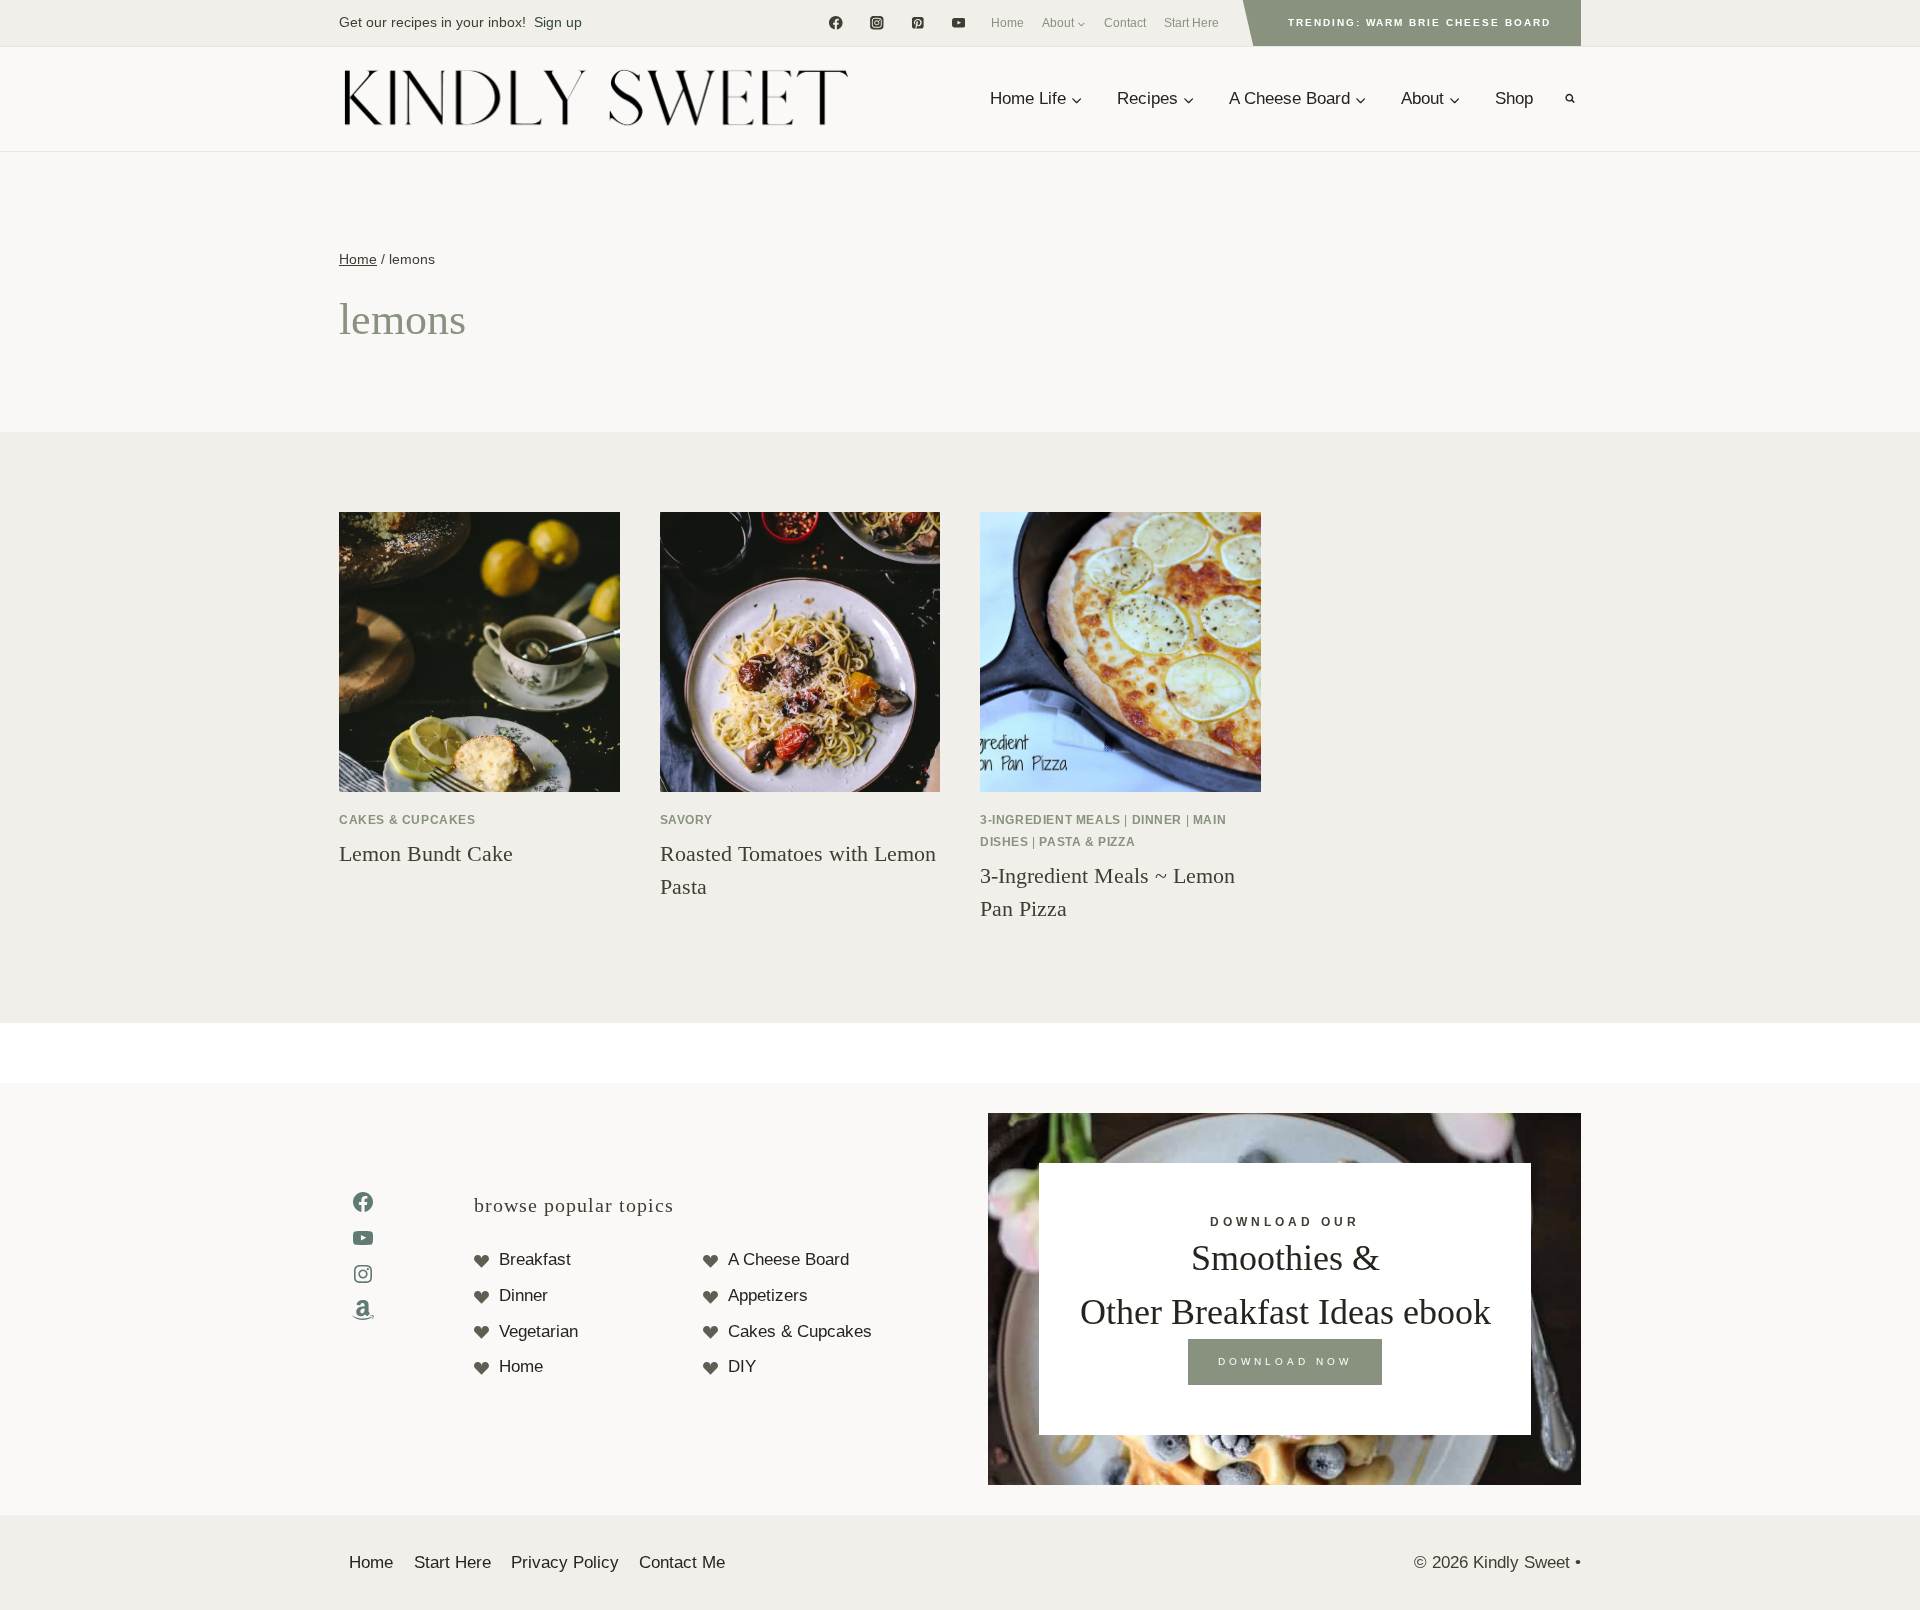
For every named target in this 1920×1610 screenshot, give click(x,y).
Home (1007, 23)
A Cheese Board (788, 1259)
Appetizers (768, 1295)
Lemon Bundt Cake (426, 853)
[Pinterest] (917, 22)
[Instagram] (876, 22)
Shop (1514, 98)
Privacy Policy (565, 1562)
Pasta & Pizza (1087, 842)
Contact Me (682, 1562)
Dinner (1157, 820)
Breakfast (535, 1259)
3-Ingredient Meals (1050, 820)
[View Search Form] (1570, 99)
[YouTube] (958, 22)
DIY (742, 1366)
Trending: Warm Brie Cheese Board (1419, 22)
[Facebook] (835, 22)
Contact (1125, 23)
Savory (687, 820)
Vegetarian (538, 1331)
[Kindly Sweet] (595, 99)
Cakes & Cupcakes (407, 820)
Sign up (558, 22)
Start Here (1191, 23)
